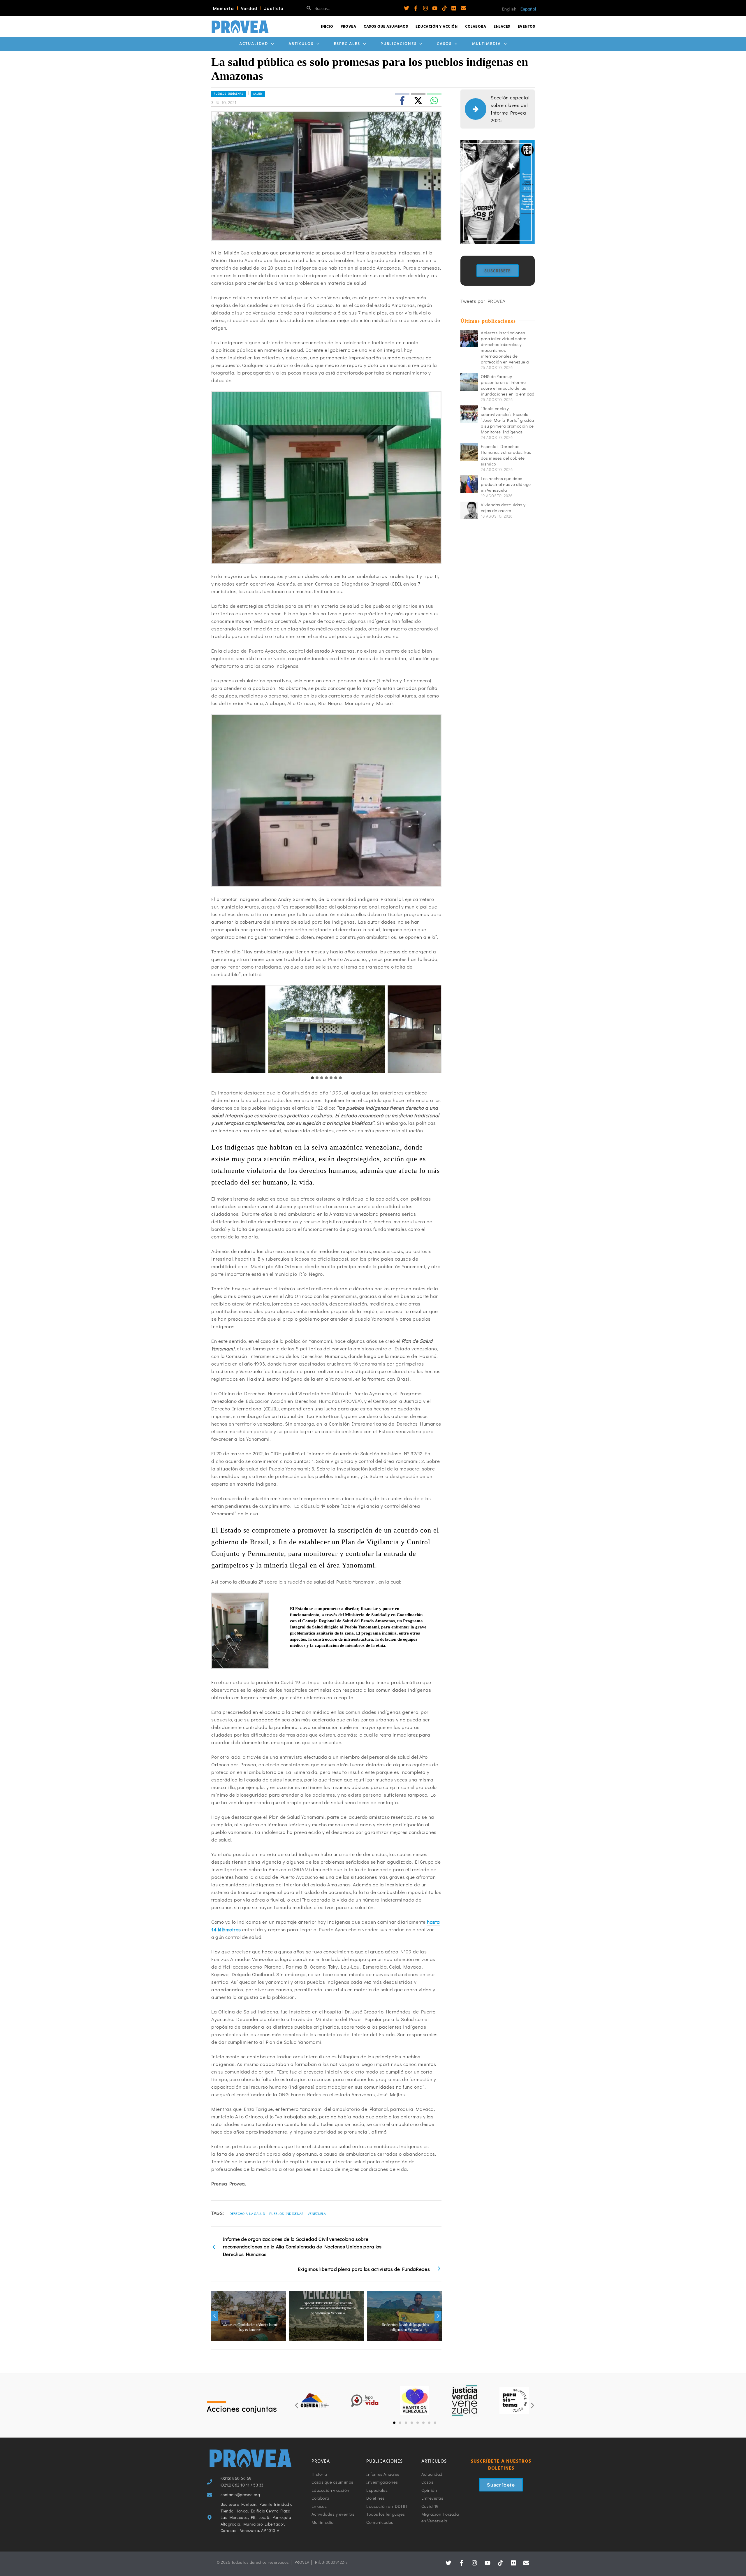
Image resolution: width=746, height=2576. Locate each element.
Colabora (476, 27)
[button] (297, 2405)
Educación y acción (437, 27)
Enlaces (502, 27)
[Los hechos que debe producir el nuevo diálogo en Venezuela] (469, 484)
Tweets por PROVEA (483, 301)
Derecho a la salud (247, 2213)
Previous (215, 2316)
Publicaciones (399, 44)
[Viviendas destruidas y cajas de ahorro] (469, 510)
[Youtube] (435, 8)
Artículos (301, 44)
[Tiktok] (444, 8)
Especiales (347, 44)
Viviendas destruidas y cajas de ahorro (503, 507)
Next (438, 2316)
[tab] (312, 1078)
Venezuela (317, 2213)
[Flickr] (454, 8)
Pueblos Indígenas (286, 2213)
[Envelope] (463, 8)
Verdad (249, 8)
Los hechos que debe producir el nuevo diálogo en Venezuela (506, 484)
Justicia (274, 8)
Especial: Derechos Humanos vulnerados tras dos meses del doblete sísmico (506, 455)
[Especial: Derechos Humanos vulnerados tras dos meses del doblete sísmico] (469, 452)
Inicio (327, 27)
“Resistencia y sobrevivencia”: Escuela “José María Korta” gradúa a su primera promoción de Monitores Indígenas (507, 420)
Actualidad (254, 44)
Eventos (527, 27)
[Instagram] (425, 8)
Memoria (224, 8)
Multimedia (487, 44)
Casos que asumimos (386, 27)
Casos (444, 44)
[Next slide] (438, 1029)
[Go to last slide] (214, 1029)
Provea (348, 27)
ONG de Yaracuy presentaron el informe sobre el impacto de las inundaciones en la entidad (507, 385)
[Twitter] (407, 8)
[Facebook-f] (416, 8)
